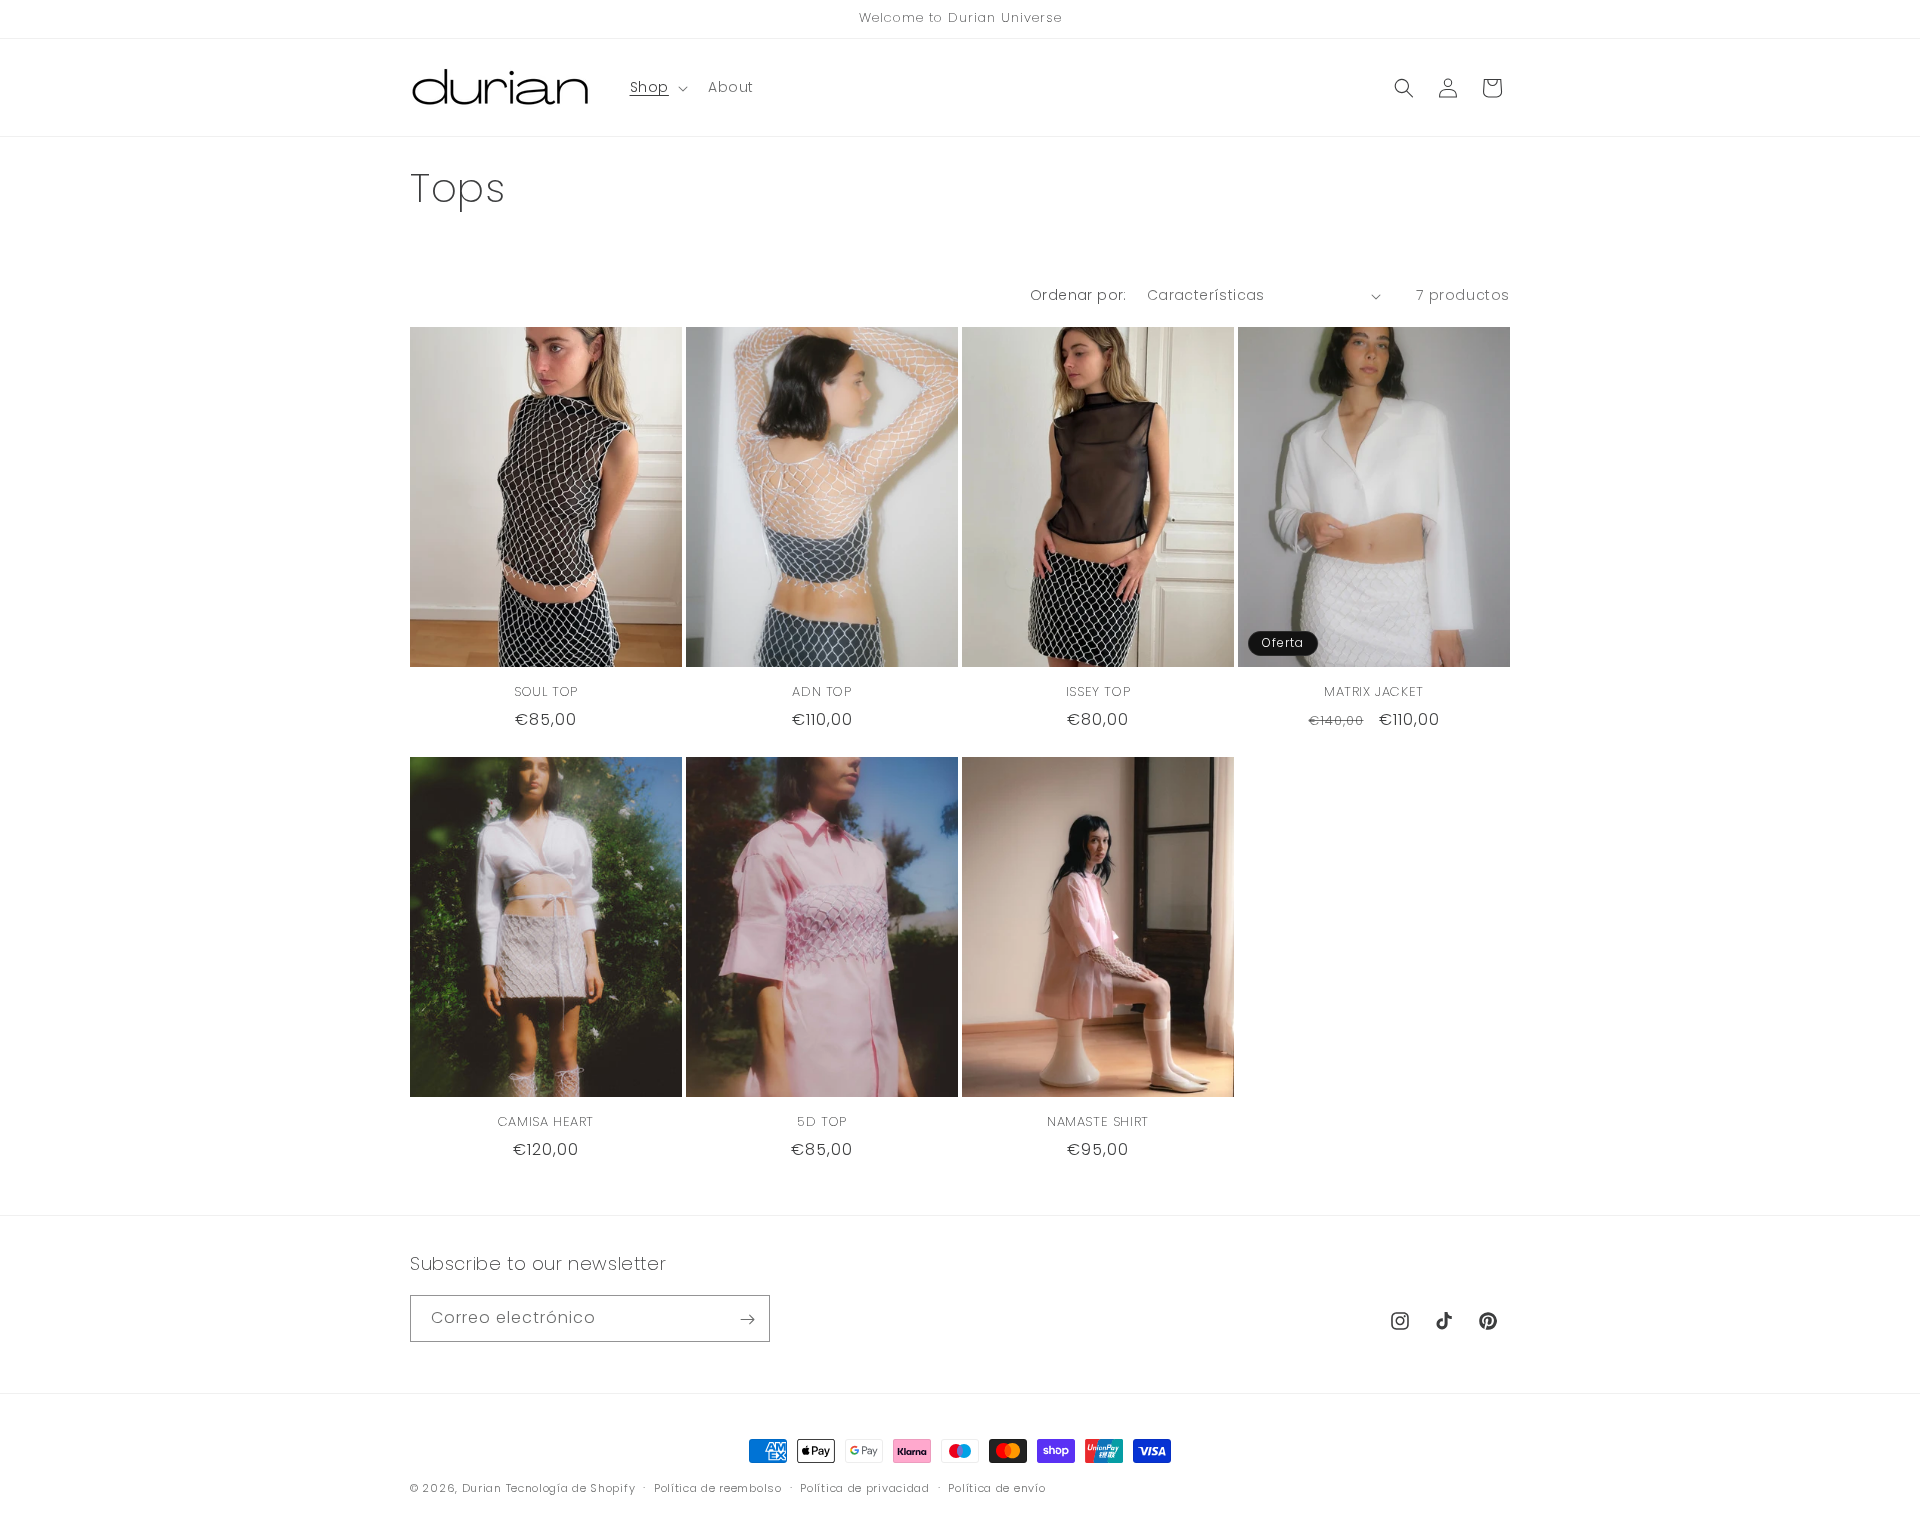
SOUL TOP (546, 692)
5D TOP (822, 1122)
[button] (657, 87)
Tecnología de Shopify (571, 1488)
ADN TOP (821, 692)
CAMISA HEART (546, 1122)
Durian (482, 1488)
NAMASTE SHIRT (1098, 1122)
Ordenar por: (1078, 295)
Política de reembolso (718, 1487)
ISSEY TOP (1098, 692)
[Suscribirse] (747, 1319)
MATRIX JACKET (1374, 692)
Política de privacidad (864, 1487)
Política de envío (996, 1487)
